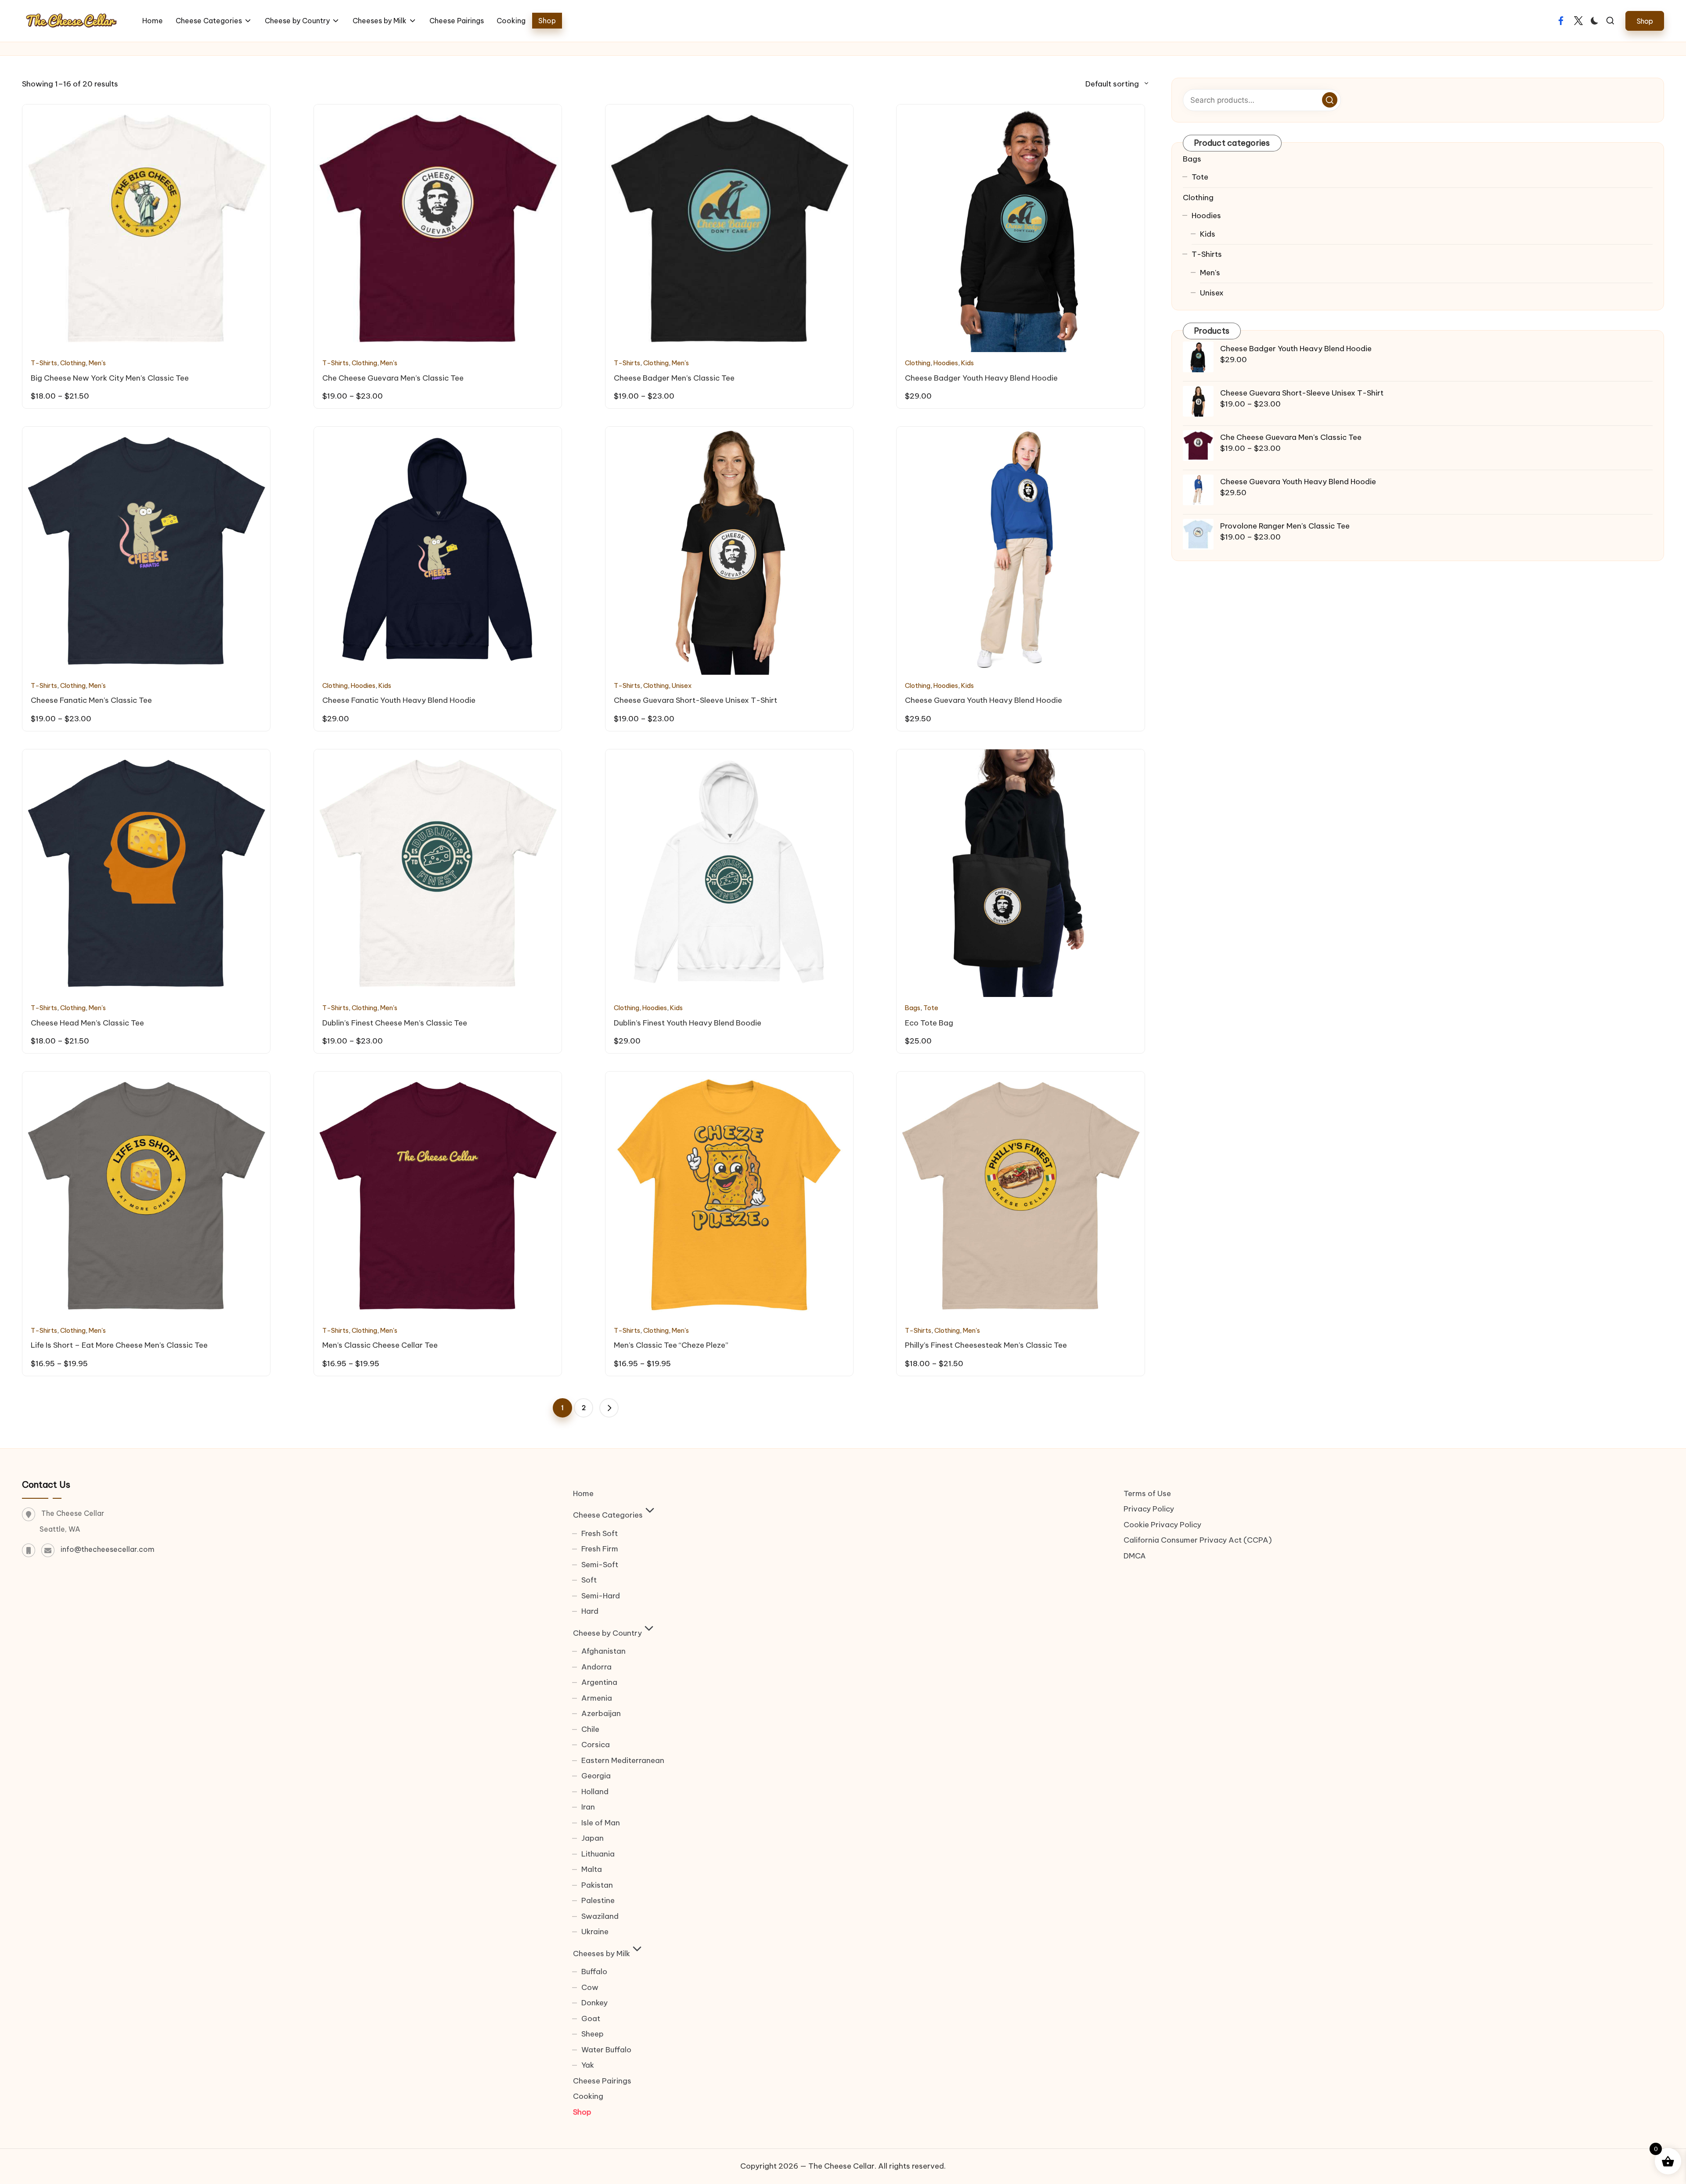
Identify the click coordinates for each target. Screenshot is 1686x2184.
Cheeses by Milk (602, 1954)
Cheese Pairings (602, 2081)
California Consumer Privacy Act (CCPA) (1198, 1540)
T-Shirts (44, 363)
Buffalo (594, 1972)
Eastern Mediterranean (623, 1760)
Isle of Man (601, 1823)
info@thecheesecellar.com (108, 1549)
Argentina (599, 1682)
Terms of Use (1147, 1493)
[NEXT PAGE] (609, 1408)
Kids (967, 363)
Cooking (588, 2096)
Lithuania (598, 1854)
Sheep (593, 2034)
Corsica (596, 1745)
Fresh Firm (600, 1549)
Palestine (598, 1900)
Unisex (682, 685)
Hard (590, 1611)
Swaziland (600, 1916)
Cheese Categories (608, 1515)
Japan (593, 1838)
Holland (595, 1792)
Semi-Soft (600, 1565)
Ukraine (595, 1932)
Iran (588, 1807)
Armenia (597, 1698)
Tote (931, 1008)
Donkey (594, 2003)
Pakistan (597, 1885)
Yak (588, 2065)
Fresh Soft (600, 1533)
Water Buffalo (606, 2050)
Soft (589, 1580)
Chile (590, 1729)
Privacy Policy (1149, 1509)
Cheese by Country (607, 1633)
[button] (1645, 21)
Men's (97, 363)
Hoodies (946, 363)
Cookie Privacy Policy (1162, 1525)
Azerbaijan (601, 1713)
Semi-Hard (601, 1596)
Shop (582, 2112)
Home (583, 1493)
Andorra (596, 1667)
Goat (591, 2018)
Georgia (596, 1776)
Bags (913, 1008)
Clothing (73, 363)
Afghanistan (603, 1651)
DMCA (1135, 1556)
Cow (590, 1987)
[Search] (1330, 100)
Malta (592, 1869)
